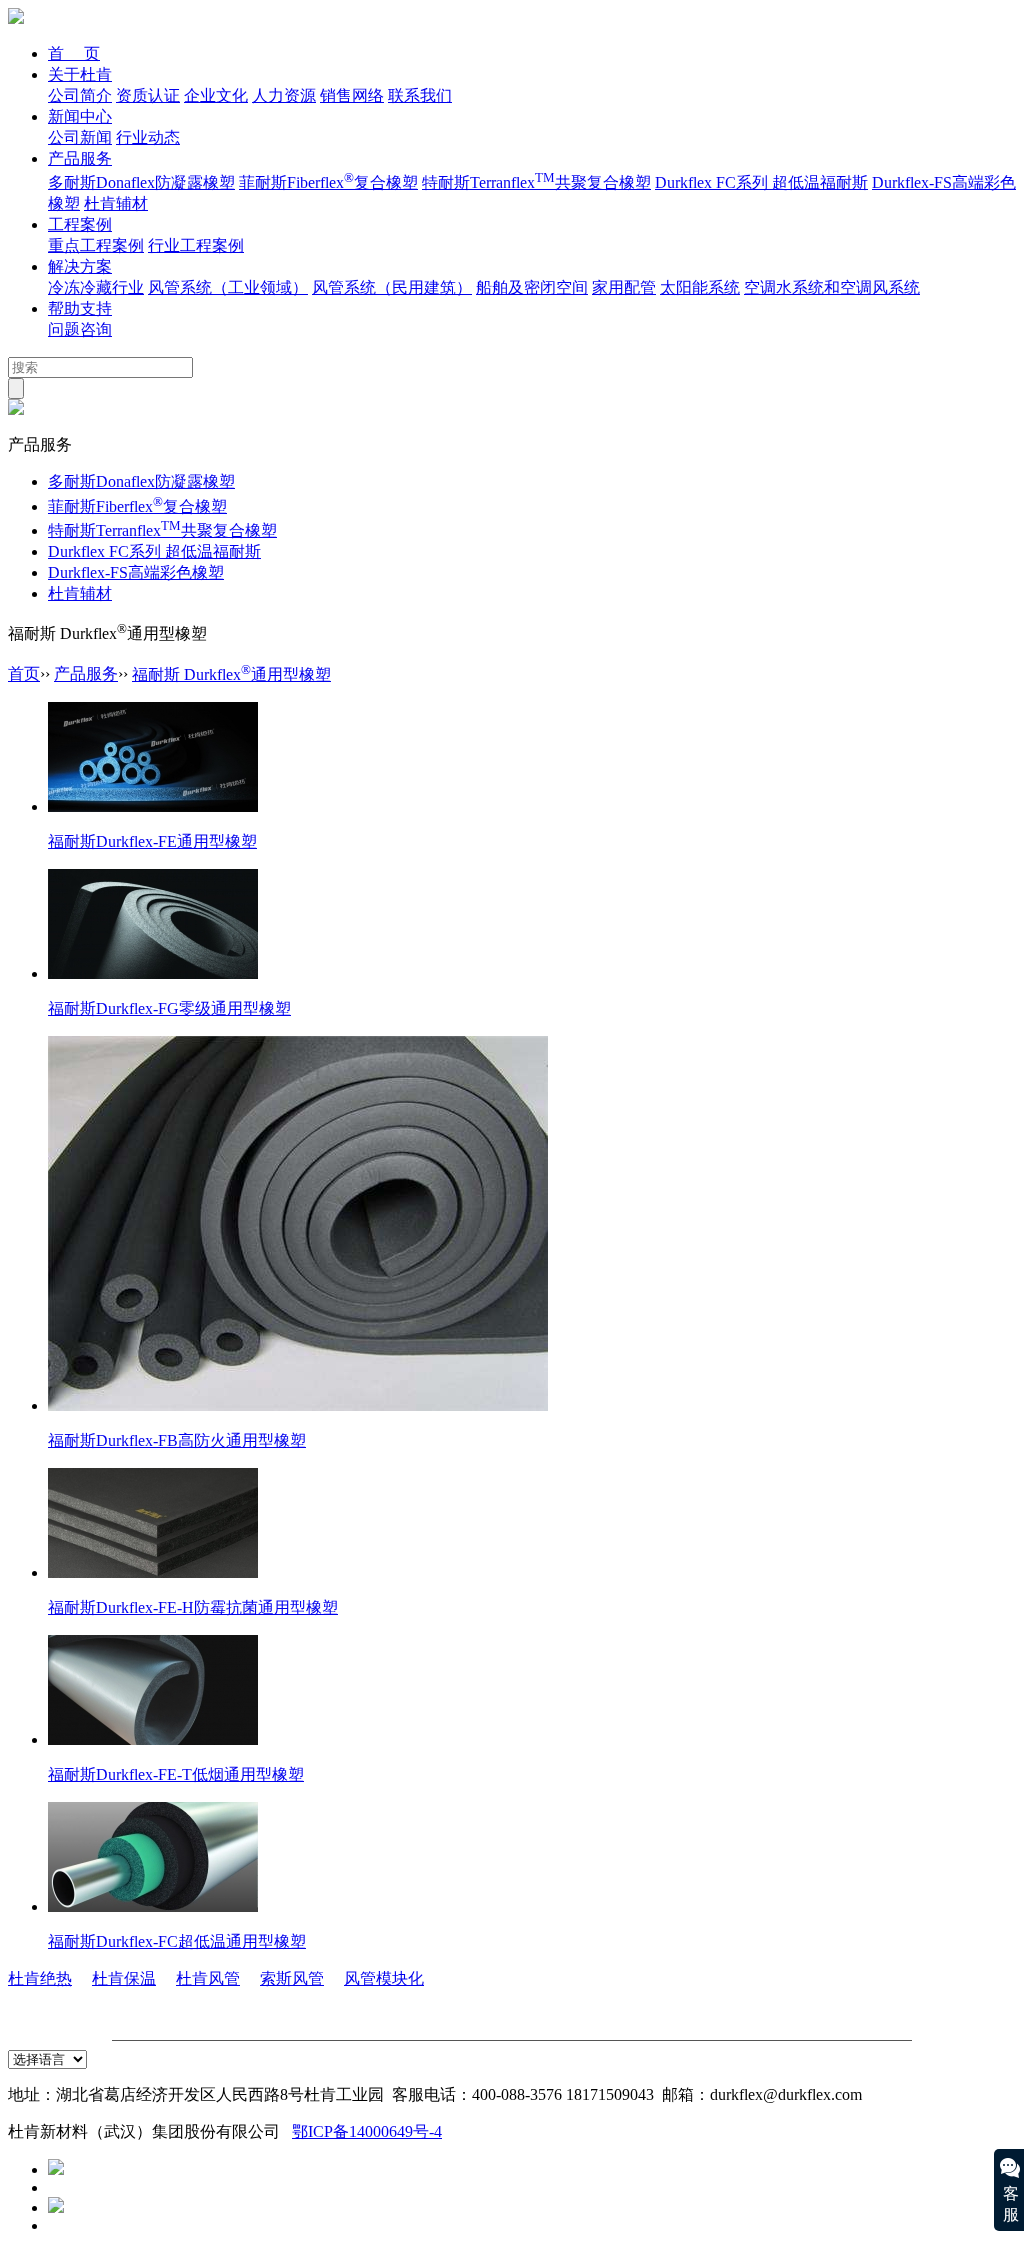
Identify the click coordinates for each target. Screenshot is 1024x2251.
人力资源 (284, 95)
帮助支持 (80, 308)
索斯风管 (292, 1978)
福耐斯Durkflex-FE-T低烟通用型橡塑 (176, 1774)
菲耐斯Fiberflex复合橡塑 (328, 182)
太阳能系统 (700, 287)
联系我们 (420, 95)
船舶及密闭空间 (532, 287)
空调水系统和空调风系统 (832, 287)
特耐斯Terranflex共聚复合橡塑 (536, 182)
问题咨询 (80, 329)
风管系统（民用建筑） (392, 287)
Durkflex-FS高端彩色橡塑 (136, 572)
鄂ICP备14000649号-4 (367, 2131)
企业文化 (216, 95)
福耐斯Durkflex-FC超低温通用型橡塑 (177, 1941)
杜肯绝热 (40, 1978)
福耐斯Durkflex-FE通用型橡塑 (152, 841)
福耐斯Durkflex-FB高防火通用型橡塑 (177, 1440)
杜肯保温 (124, 1978)
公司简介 (80, 95)
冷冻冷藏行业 (96, 287)
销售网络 (352, 95)
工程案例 (80, 224)
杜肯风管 (208, 1978)
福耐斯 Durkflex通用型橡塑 (231, 674)
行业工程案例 (196, 245)
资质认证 (148, 95)
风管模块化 (384, 1978)
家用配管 (624, 287)
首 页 (74, 53)
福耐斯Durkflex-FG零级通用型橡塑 (169, 1008)
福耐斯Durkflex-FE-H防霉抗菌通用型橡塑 (193, 1607)
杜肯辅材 (116, 203)
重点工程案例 (96, 245)
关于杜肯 (80, 74)
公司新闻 (80, 137)
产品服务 (80, 158)
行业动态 (148, 137)
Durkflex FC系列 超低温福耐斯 (761, 182)
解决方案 (80, 266)
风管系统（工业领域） (228, 287)
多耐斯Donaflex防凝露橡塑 (141, 182)
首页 (24, 674)
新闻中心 (80, 116)
